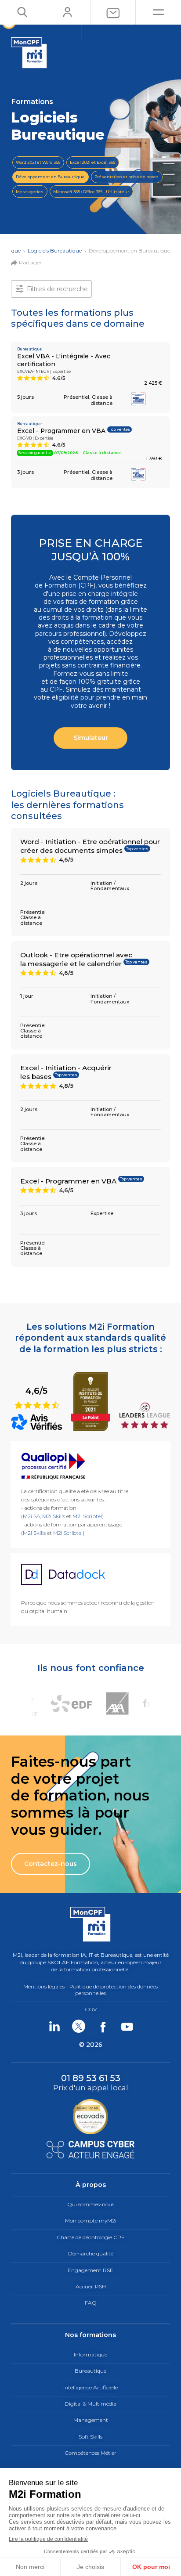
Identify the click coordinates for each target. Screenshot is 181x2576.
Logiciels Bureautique (55, 251)
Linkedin (54, 2026)
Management (91, 2420)
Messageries (30, 192)
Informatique (90, 2354)
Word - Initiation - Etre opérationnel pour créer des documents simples (90, 846)
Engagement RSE (90, 2270)
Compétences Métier (90, 2453)
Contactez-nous (51, 1864)
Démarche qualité (91, 2253)
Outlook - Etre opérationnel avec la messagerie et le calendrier (76, 959)
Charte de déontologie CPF (90, 2237)
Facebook (103, 2026)
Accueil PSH (91, 2286)
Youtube (127, 2026)
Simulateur (91, 738)
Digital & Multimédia (90, 2404)
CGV (91, 2009)
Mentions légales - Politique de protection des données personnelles (90, 1990)
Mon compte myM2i (91, 2221)
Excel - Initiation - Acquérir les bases (66, 1072)
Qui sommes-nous (91, 2204)
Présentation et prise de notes (127, 177)
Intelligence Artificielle (90, 2387)
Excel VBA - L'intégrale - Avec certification (64, 360)
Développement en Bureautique (50, 177)
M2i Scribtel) (88, 1516)
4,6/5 (37, 1397)
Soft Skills (90, 2437)
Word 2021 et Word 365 (38, 162)
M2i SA (31, 1516)
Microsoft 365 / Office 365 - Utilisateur (91, 192)
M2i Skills (54, 1516)
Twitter (78, 2026)
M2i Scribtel (68, 1533)
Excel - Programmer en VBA (61, 431)
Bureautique (90, 2371)
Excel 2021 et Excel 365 (92, 162)
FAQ (91, 2303)
